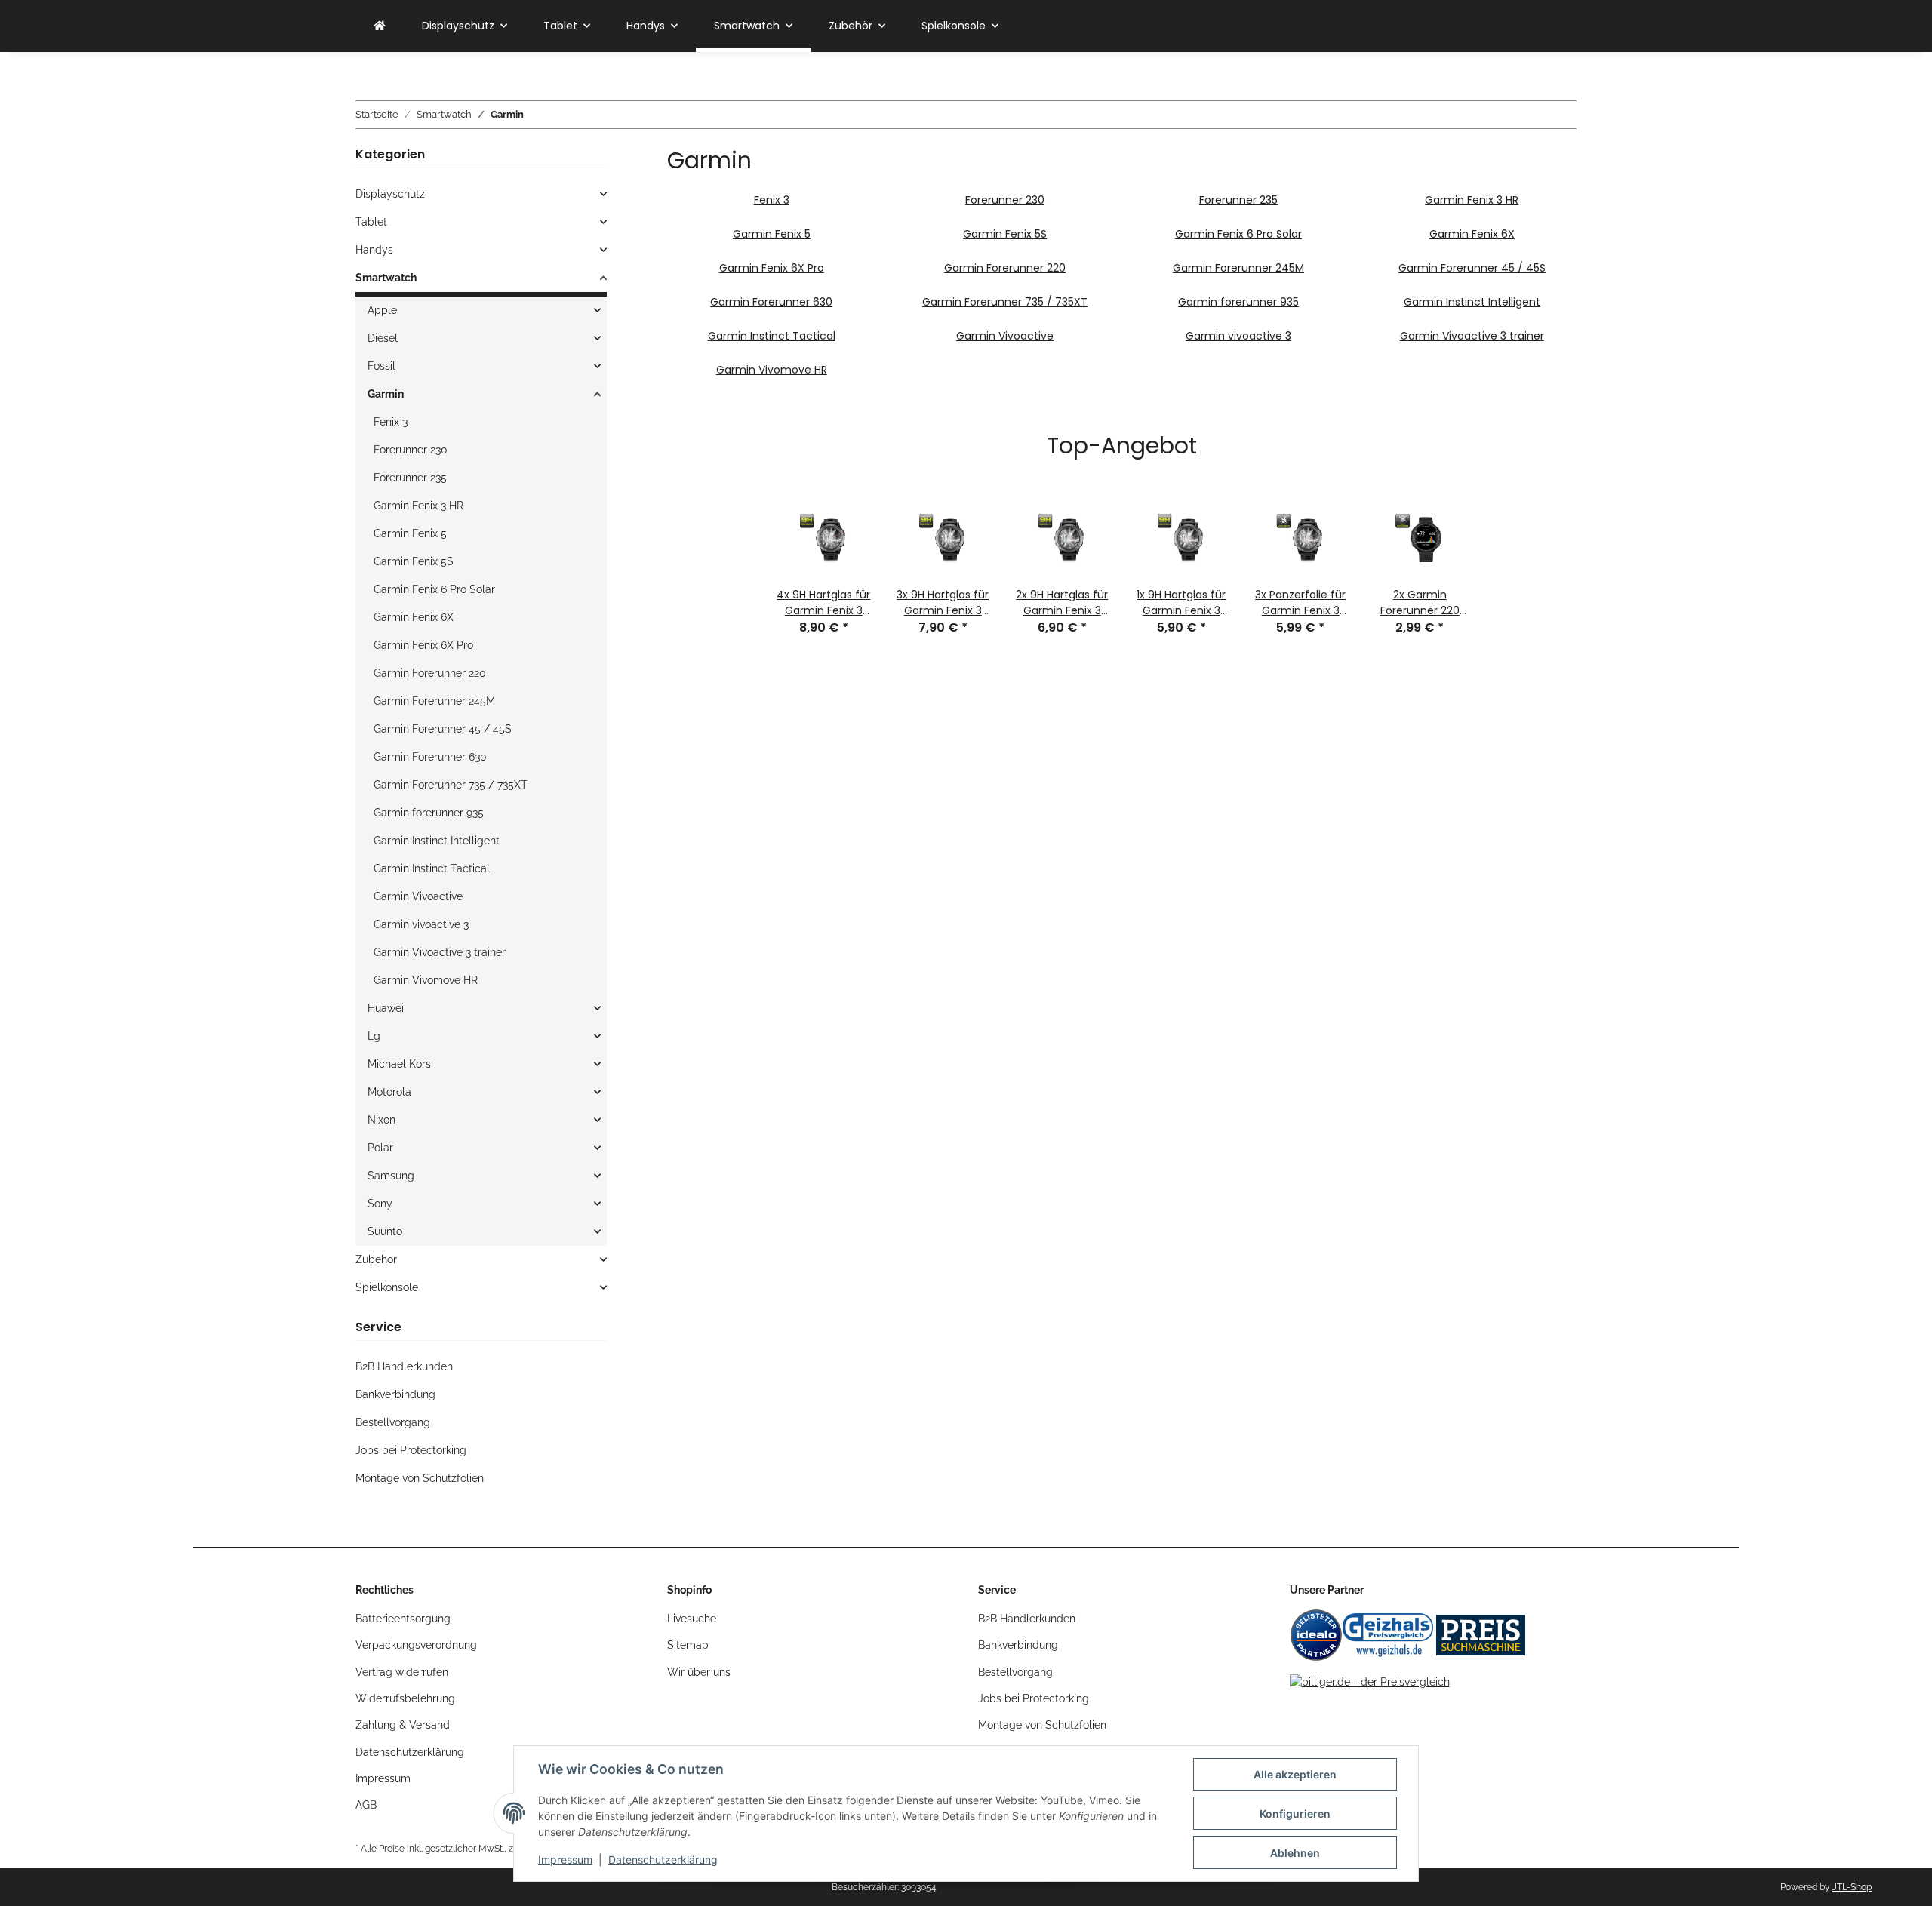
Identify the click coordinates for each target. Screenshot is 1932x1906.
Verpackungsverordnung (416, 1645)
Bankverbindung (395, 1394)
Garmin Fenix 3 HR (1472, 200)
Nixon (381, 1120)
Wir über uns (699, 1672)
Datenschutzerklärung (663, 1860)
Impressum (565, 1860)
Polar (380, 1148)
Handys (374, 250)
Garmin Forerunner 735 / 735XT (1005, 302)
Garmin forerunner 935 (1238, 302)
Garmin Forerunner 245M (1238, 268)
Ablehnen (1295, 1853)
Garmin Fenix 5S (1005, 234)
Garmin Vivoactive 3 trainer (1472, 336)
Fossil (381, 366)
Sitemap (688, 1645)
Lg (374, 1036)
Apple (382, 310)
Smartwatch (386, 278)
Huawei (386, 1008)
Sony (380, 1204)
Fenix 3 (772, 200)
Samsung (391, 1176)
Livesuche (692, 1619)
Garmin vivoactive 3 (1238, 336)
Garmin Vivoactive (1005, 336)
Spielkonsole (387, 1287)
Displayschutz (390, 194)
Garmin (386, 394)
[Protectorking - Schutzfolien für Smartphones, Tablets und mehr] (380, 26)
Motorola (389, 1092)
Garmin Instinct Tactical (772, 336)
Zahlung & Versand (403, 1725)
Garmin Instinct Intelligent (1472, 302)
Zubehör (376, 1259)
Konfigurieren (1295, 1814)
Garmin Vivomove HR (772, 370)
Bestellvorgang (393, 1422)
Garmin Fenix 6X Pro (772, 268)
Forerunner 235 (1238, 200)
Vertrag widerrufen (402, 1672)
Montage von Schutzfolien (420, 1478)
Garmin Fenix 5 (772, 234)
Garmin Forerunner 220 (1005, 268)
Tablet (371, 222)
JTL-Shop (1852, 1887)
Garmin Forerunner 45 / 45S (1472, 268)
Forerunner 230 (1005, 200)
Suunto (385, 1231)
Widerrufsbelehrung (405, 1698)
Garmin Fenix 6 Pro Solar (1238, 234)
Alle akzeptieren (1295, 1774)
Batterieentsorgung (403, 1619)
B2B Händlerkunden (404, 1366)
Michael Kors (399, 1064)
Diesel (383, 338)
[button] (481, 194)
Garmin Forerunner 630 (771, 302)
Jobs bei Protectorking (411, 1450)
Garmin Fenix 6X (1472, 234)
